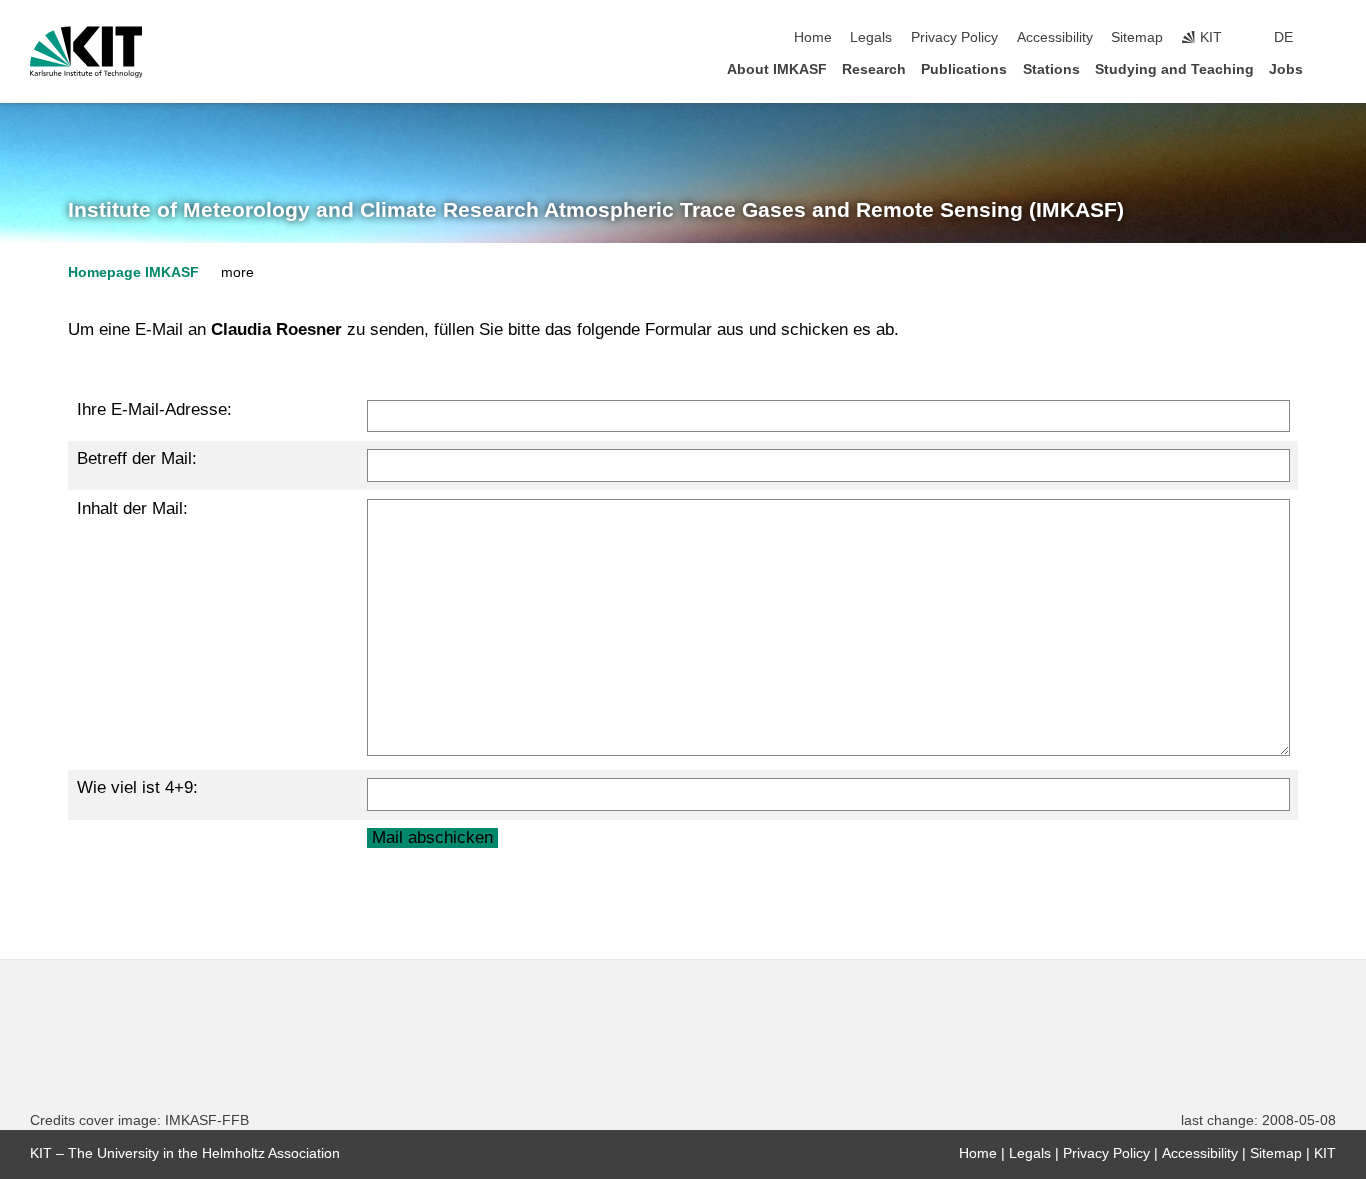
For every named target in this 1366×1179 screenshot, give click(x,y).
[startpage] (1330, 68)
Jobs (1286, 69)
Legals (871, 37)
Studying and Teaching (1174, 69)
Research (874, 69)
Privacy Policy (954, 37)
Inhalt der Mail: (132, 508)
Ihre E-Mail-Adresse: (154, 409)
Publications (964, 69)
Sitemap (1137, 37)
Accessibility (1055, 37)
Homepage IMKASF (133, 272)
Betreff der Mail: (137, 458)
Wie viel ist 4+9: (137, 787)
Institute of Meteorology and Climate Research (596, 210)
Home (813, 37)
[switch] (1330, 38)
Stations (1051, 69)
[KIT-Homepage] (86, 52)
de (1283, 37)
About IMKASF (777, 69)
